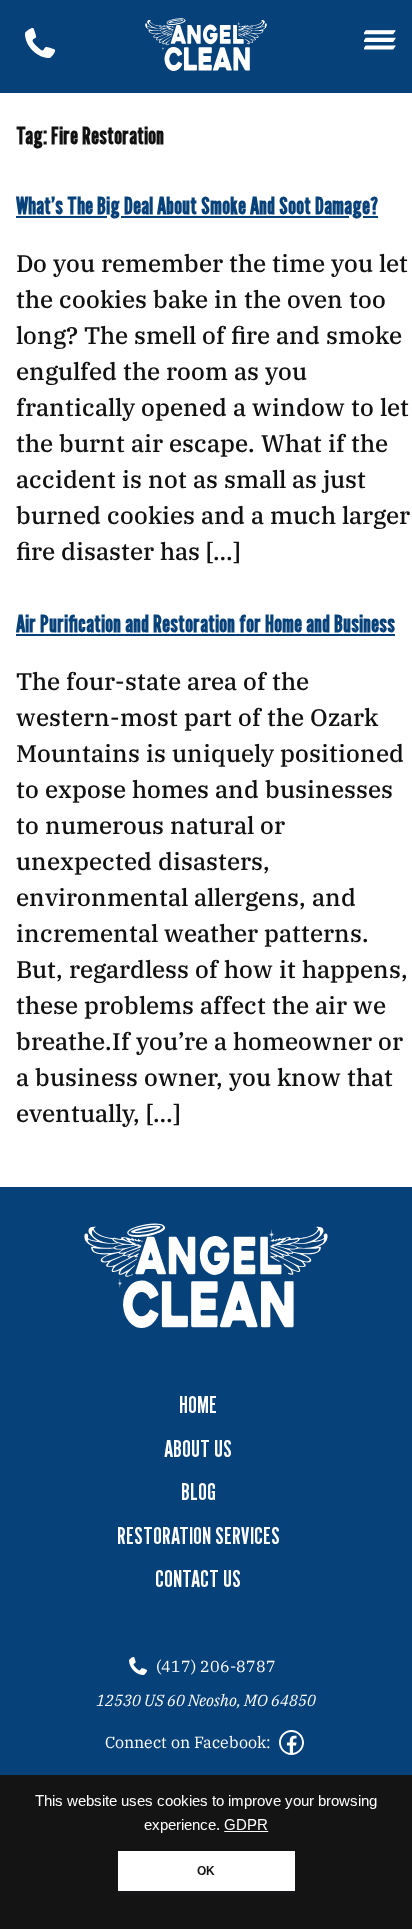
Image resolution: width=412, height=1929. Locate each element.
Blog (198, 1492)
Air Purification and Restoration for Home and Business (205, 623)
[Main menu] (380, 41)
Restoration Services (198, 1536)
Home (198, 1405)
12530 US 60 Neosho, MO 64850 (206, 1700)
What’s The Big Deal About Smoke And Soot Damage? (197, 205)
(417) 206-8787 (216, 1666)
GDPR (246, 1825)
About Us (198, 1449)
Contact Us (198, 1579)
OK (206, 1871)
